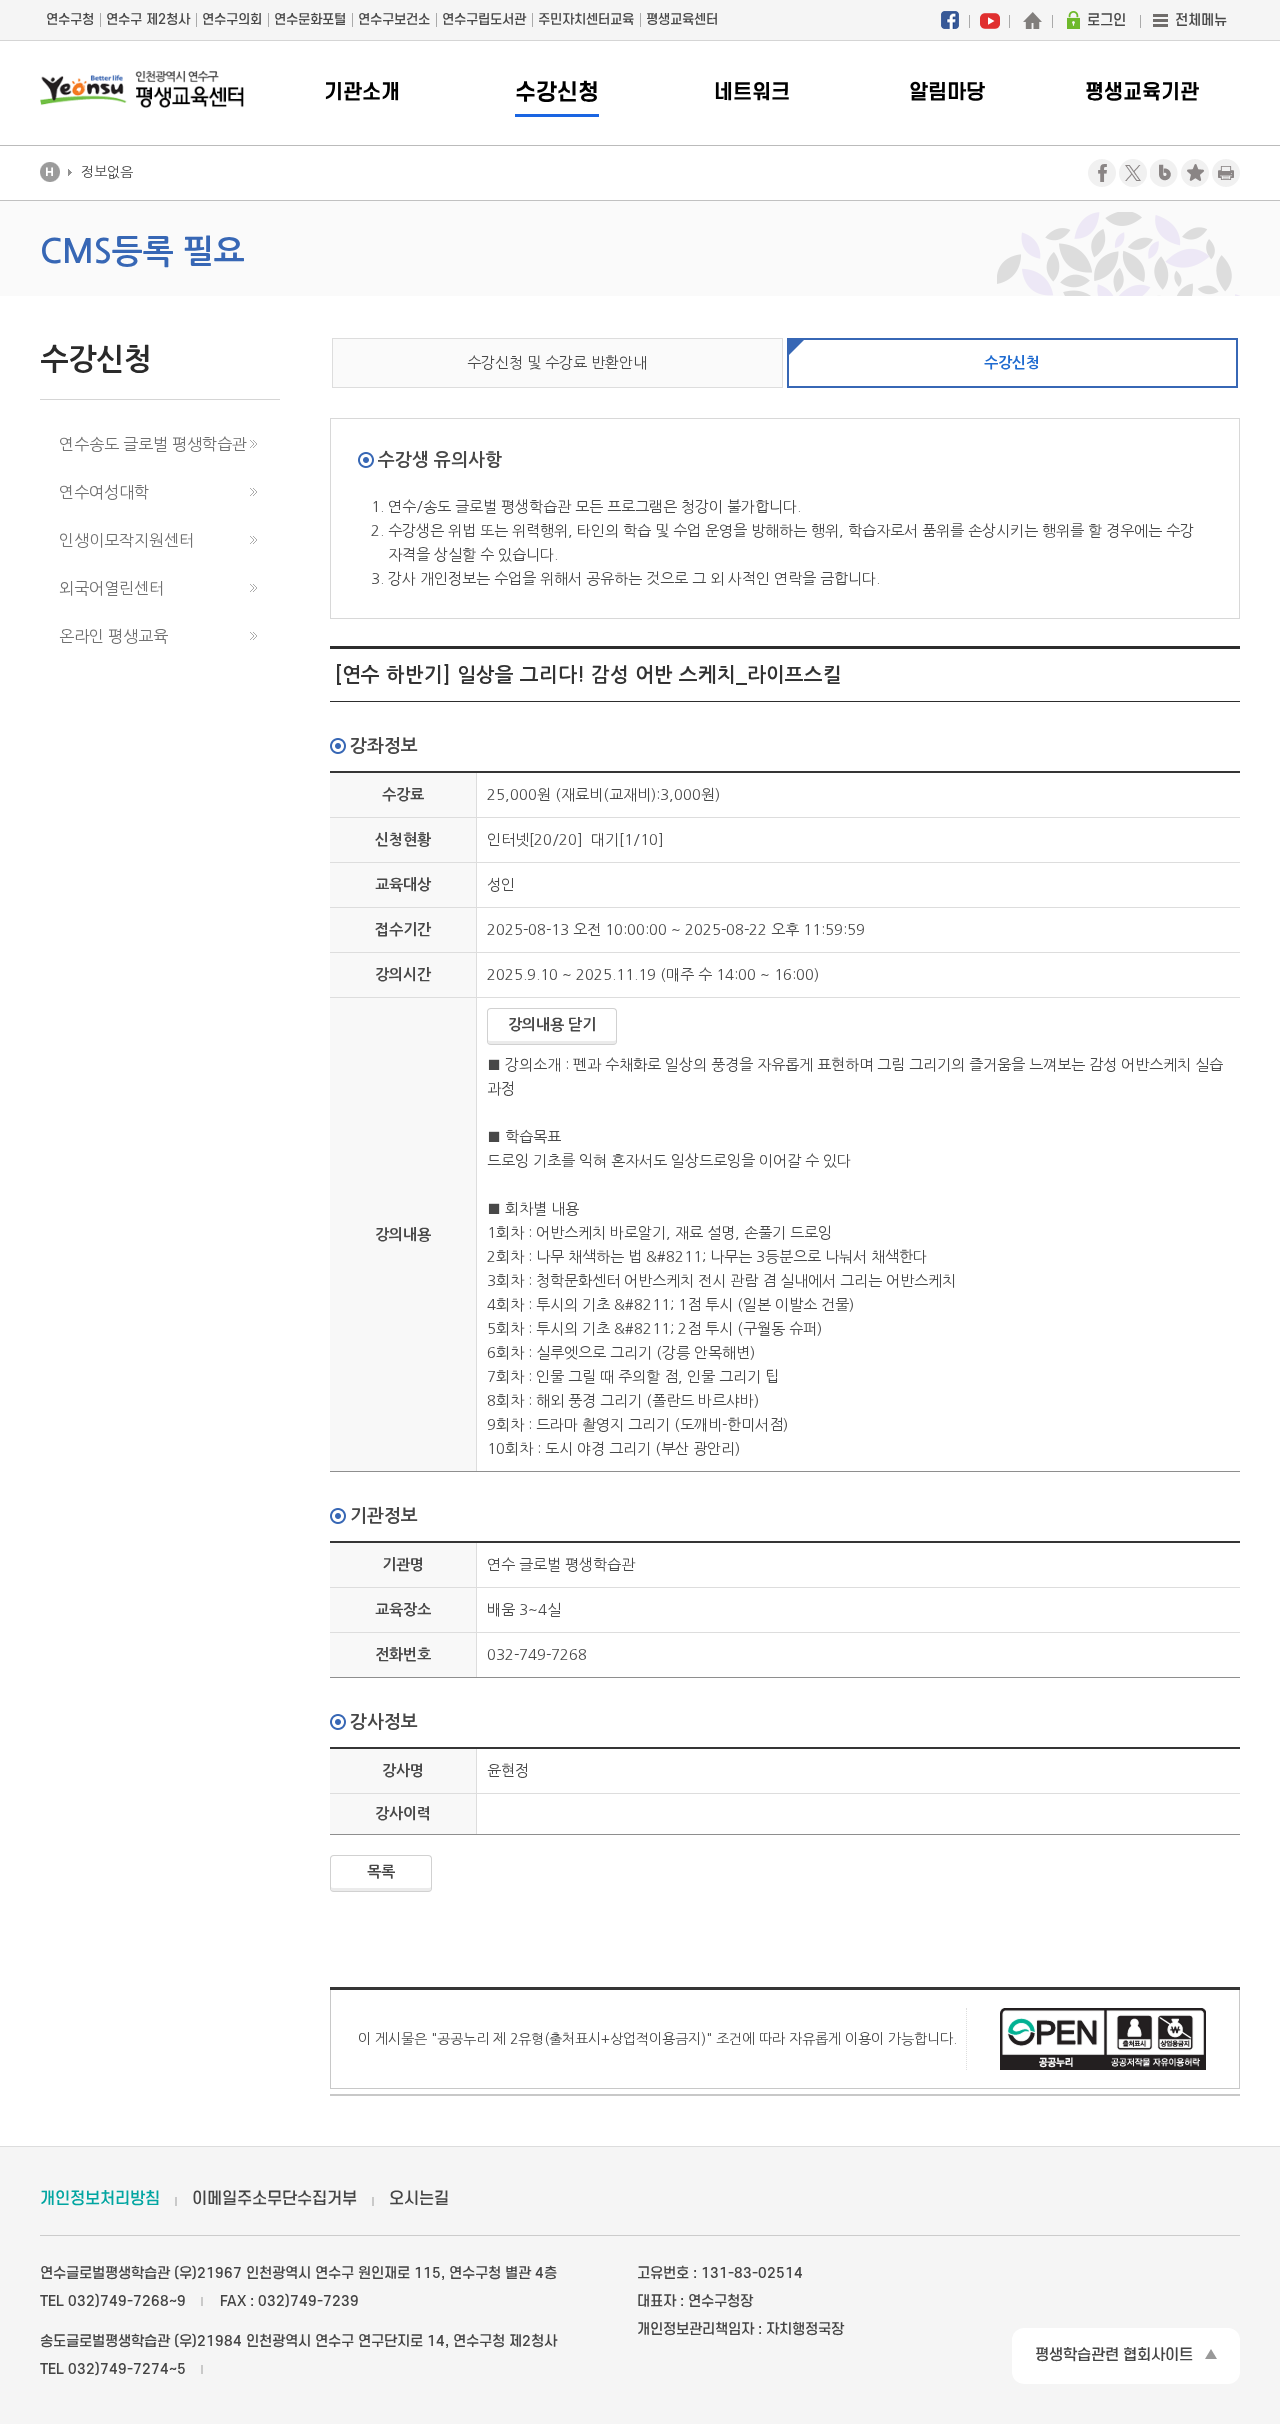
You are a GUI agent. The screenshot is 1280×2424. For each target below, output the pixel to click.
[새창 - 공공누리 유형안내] (1103, 2037)
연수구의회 (232, 19)
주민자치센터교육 (586, 19)
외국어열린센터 (111, 588)
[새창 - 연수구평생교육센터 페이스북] (950, 20)
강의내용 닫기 (552, 1024)
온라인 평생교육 (113, 636)
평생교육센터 (682, 19)
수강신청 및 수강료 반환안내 (557, 362)
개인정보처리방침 (100, 2199)
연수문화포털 (310, 19)
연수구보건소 (394, 19)
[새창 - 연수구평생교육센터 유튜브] (990, 20)
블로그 (1164, 173)
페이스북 (1102, 173)
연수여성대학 (104, 492)
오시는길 (419, 2199)
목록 (381, 1871)
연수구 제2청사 (148, 19)
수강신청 (1012, 362)
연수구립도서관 (484, 19)
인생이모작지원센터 (126, 540)
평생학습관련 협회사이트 (1114, 2355)
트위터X (1133, 173)
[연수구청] (1032, 20)
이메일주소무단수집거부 (274, 2199)
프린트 (1226, 173)
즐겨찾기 (1195, 173)
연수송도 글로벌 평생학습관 (153, 444)
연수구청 (70, 19)
